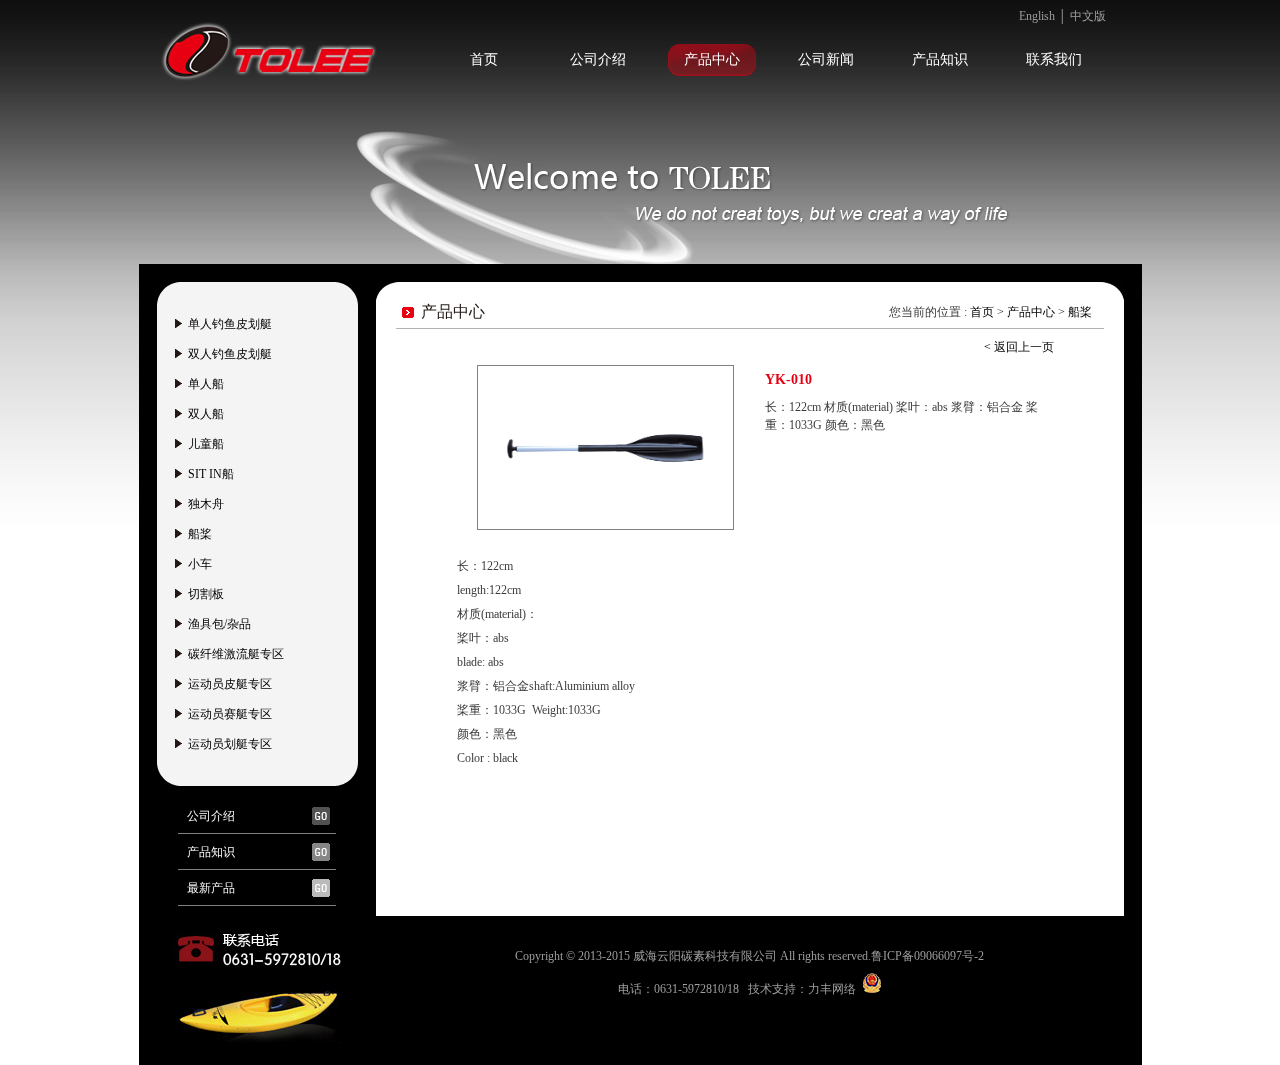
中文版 (1088, 16)
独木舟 (206, 504)
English (1037, 16)
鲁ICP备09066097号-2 (927, 956)
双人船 (206, 414)
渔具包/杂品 (219, 624)
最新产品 (211, 888)
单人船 (206, 384)
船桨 (200, 534)
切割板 (206, 594)
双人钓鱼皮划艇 (230, 354)
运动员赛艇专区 (230, 714)
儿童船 (206, 444)
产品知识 (940, 59)
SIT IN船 (211, 474)
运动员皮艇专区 (230, 684)
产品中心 (712, 59)
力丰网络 (832, 989)
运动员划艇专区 (230, 744)
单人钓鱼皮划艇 (230, 324)
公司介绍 (598, 59)
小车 (200, 564)
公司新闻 (826, 59)
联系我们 (1054, 59)
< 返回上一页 (1019, 347)
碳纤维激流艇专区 (236, 654)
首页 (484, 59)
